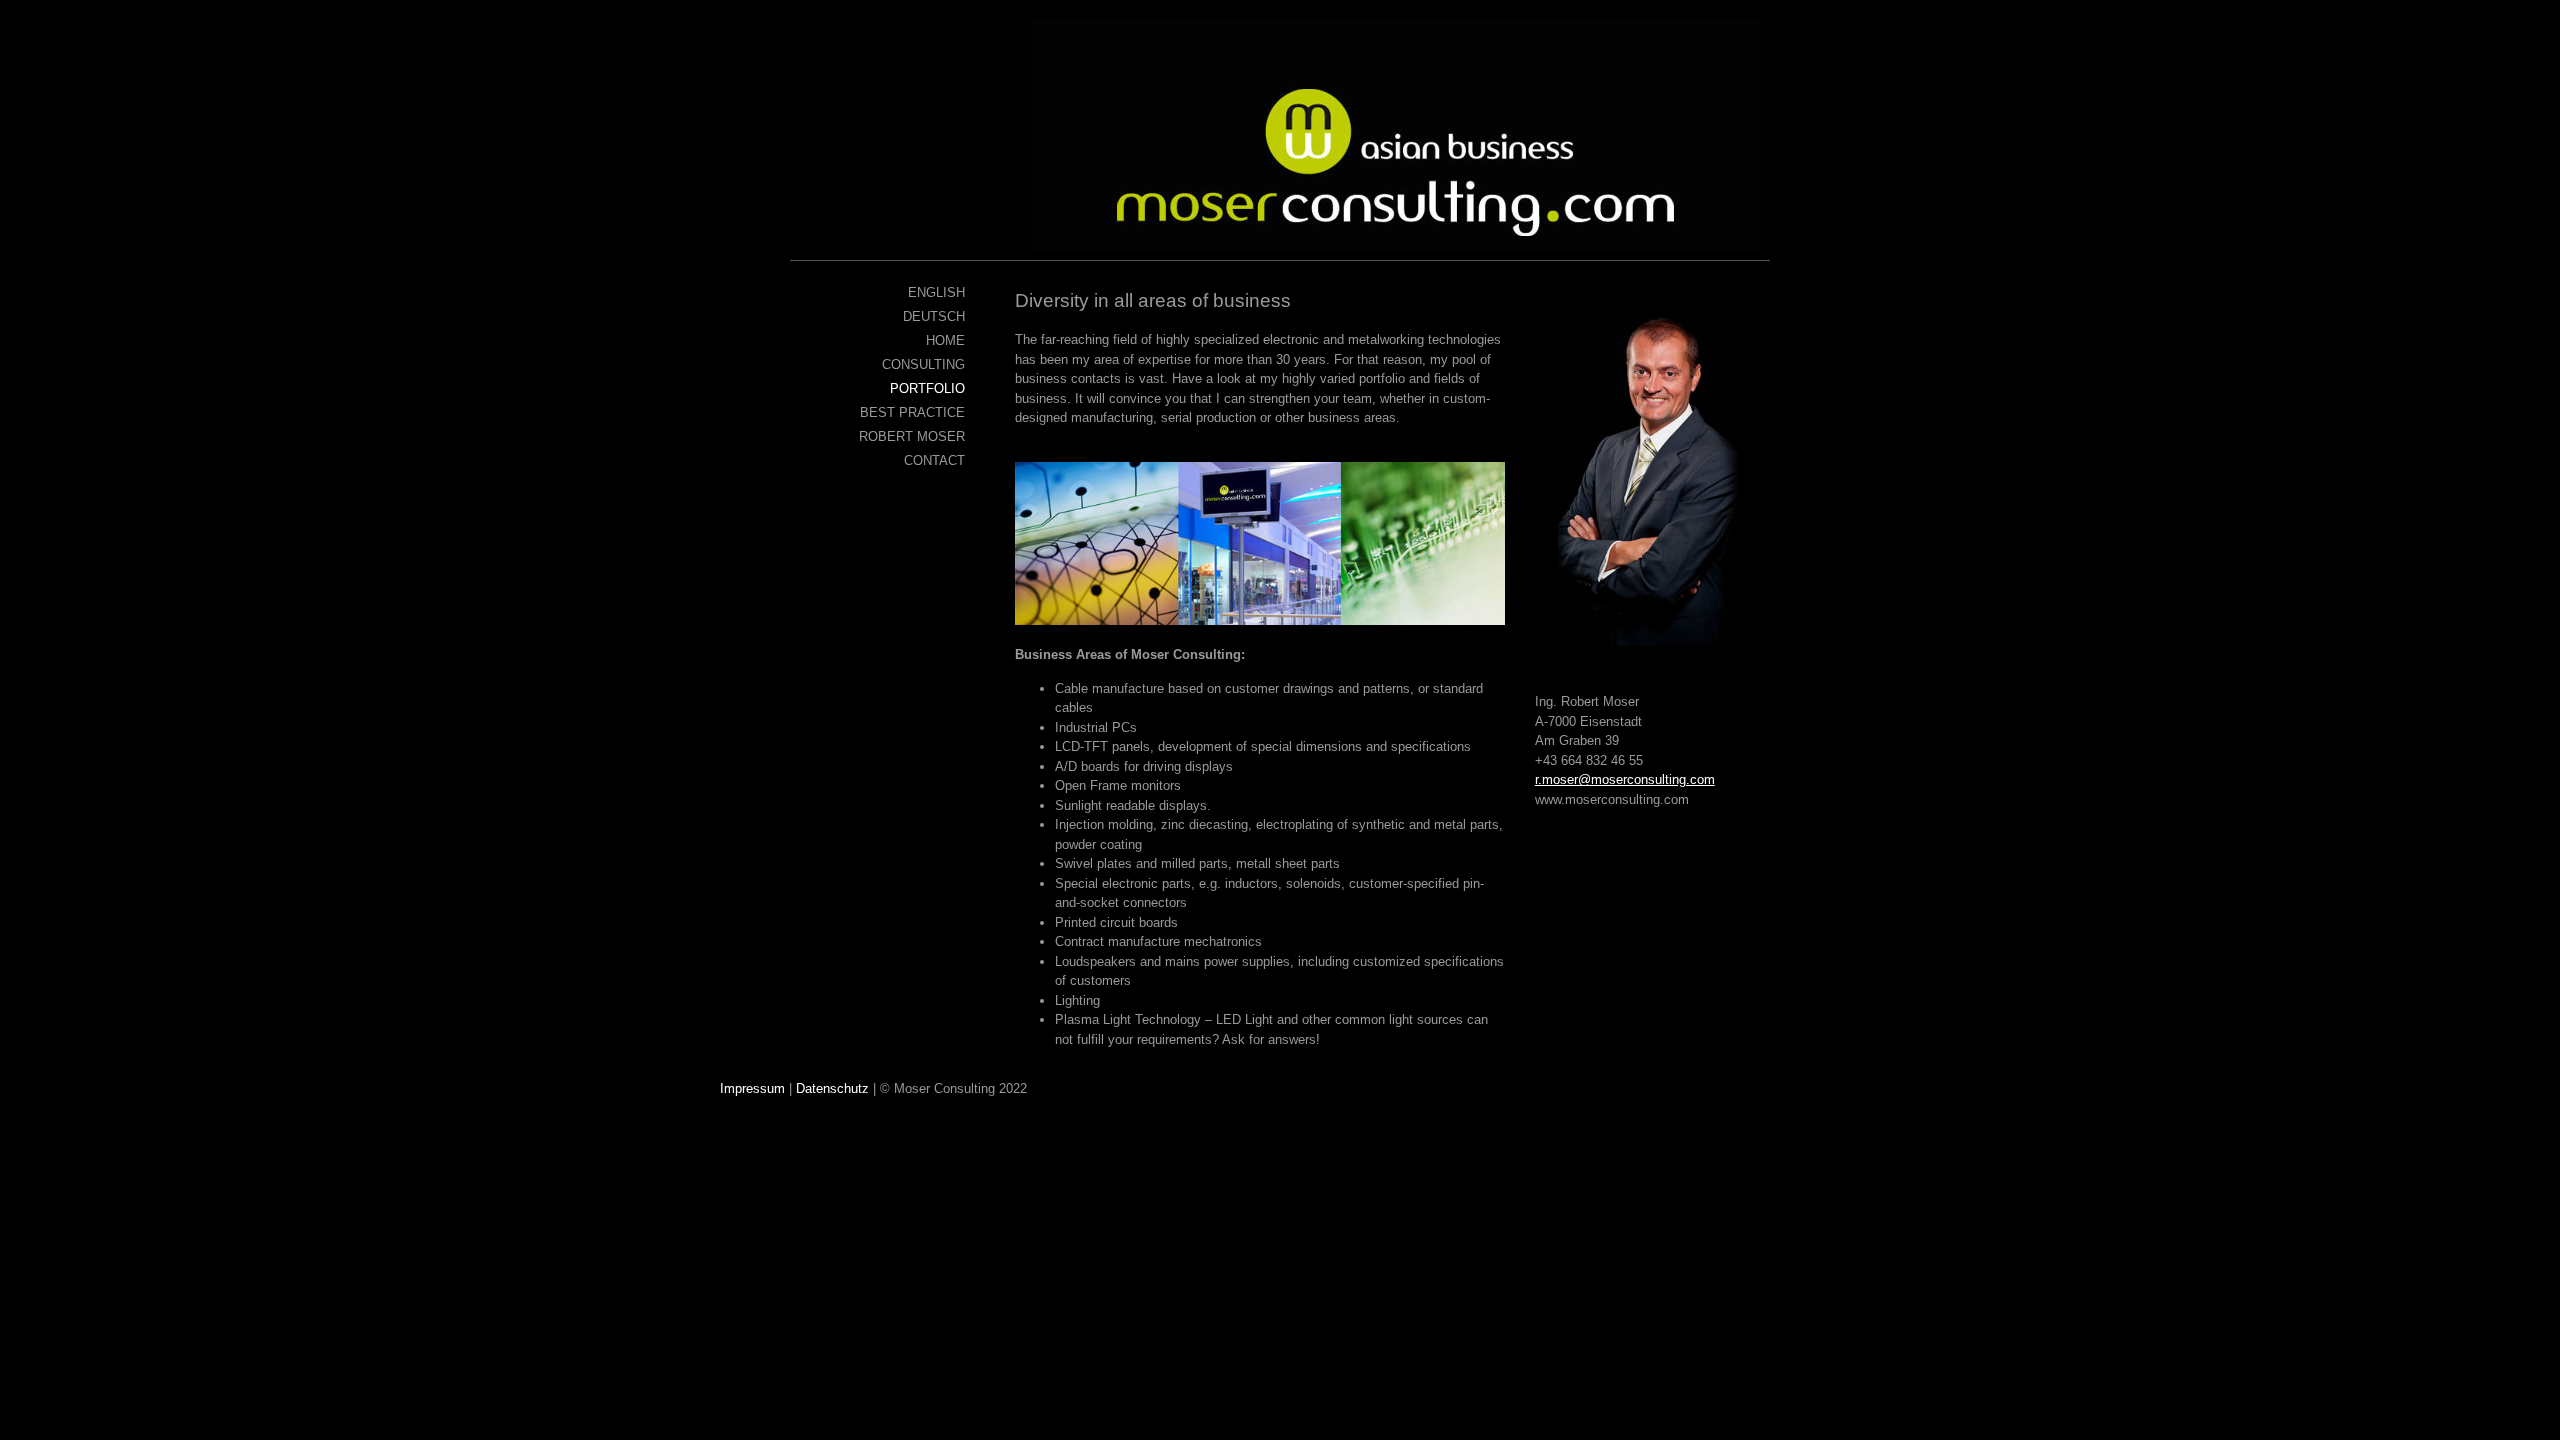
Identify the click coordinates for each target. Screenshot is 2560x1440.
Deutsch (934, 316)
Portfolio (927, 388)
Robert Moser (912, 436)
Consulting (923, 364)
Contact (934, 460)
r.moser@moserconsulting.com (1625, 779)
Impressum (752, 1088)
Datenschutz (832, 1088)
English (936, 292)
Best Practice (912, 412)
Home (945, 340)
